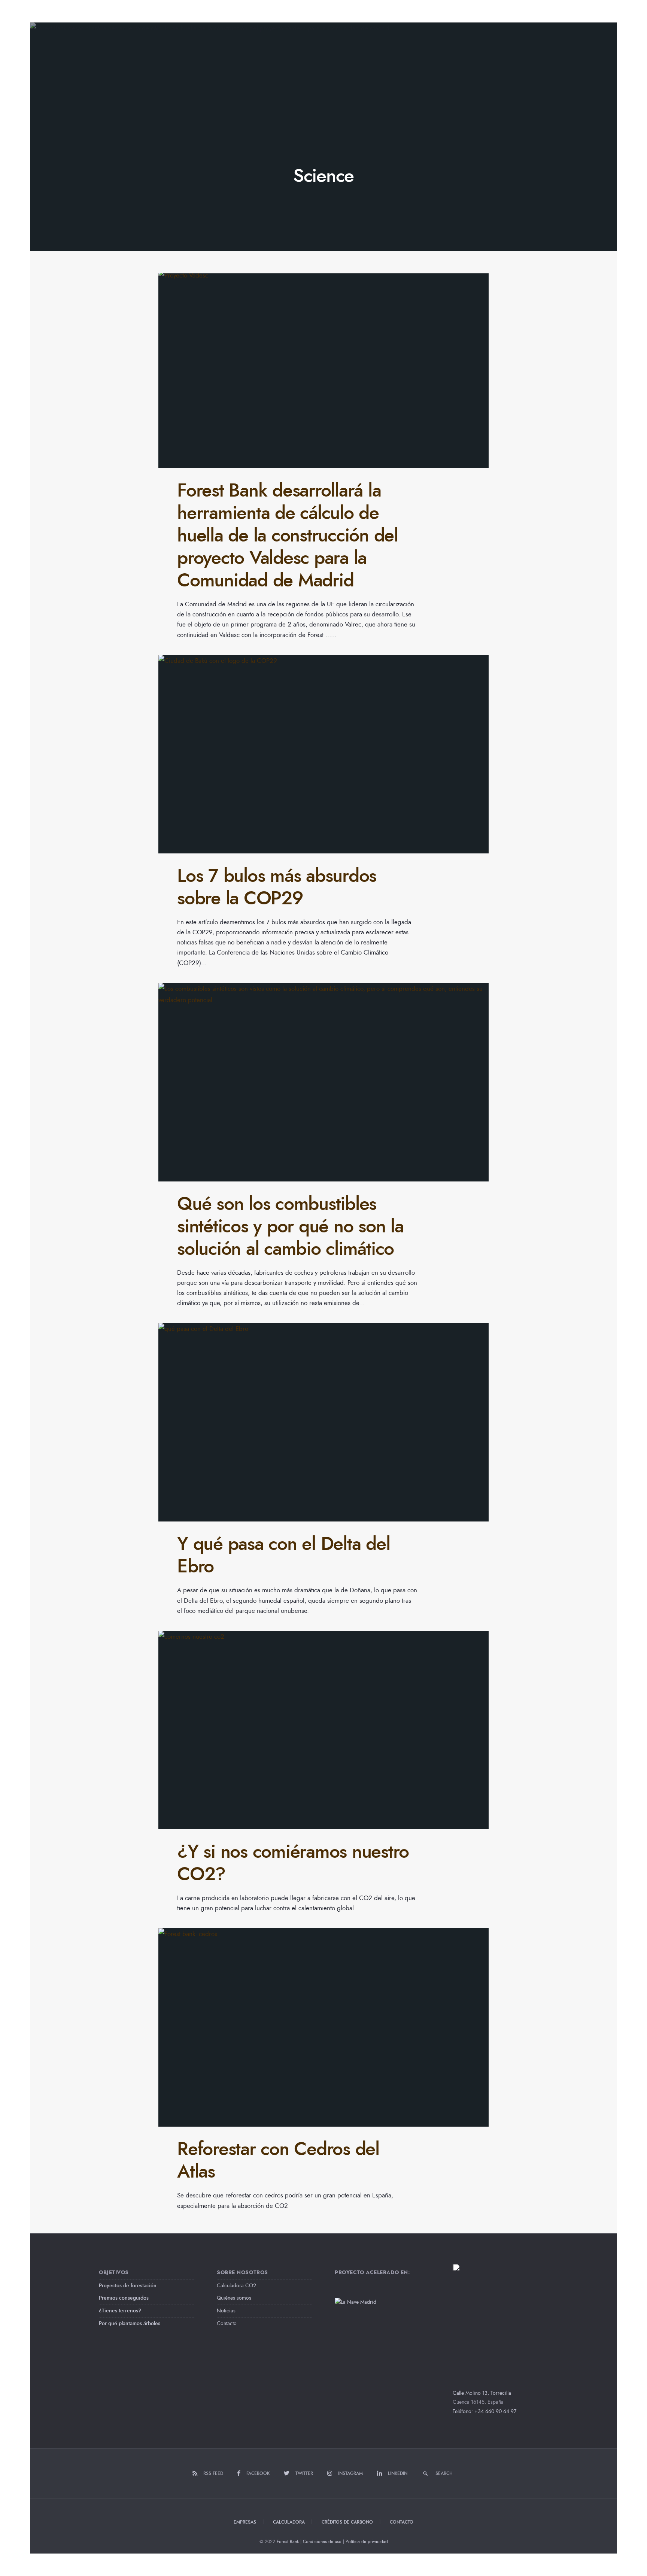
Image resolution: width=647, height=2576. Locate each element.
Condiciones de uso (322, 2542)
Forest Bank (288, 2542)
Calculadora (289, 2522)
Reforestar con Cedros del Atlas (278, 2160)
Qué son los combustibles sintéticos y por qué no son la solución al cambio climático (290, 1226)
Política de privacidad (367, 2542)
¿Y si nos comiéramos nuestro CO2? (293, 1863)
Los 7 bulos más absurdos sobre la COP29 (277, 887)
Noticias (226, 2311)
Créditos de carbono (347, 2522)
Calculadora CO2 (236, 2286)
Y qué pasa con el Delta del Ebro (283, 1555)
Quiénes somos (234, 2298)
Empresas (245, 2522)
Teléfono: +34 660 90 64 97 (485, 2411)
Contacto (227, 2323)
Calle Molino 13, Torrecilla (482, 2393)
